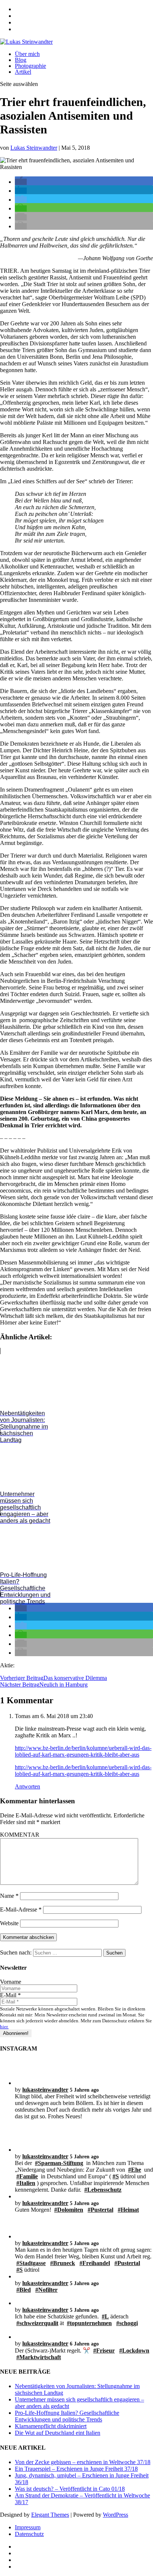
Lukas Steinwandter (34, 148)
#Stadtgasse (31, 2263)
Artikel (23, 72)
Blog (21, 60)
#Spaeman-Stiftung (59, 2163)
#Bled (24, 2290)
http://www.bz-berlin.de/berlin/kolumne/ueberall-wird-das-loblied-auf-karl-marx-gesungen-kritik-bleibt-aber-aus (83, 1751)
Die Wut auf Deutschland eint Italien (58, 2433)
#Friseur (104, 2350)
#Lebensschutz (103, 2190)
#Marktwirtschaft (39, 2357)
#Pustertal (100, 2210)
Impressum (28, 2527)
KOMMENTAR (20, 1835)
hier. (4, 2027)
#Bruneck (63, 2263)
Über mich (27, 54)
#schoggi (127, 2323)
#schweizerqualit (37, 2323)
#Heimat (128, 2210)
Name (9, 1896)
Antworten (27, 1786)
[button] (21, 182)
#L (105, 2316)
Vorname (11, 1982)
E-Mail (10, 1995)
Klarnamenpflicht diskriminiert (51, 2426)
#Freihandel (95, 2263)
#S (116, 2176)
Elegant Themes (50, 2515)
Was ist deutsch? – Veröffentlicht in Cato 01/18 (70, 2489)
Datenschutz (29, 2534)
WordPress (115, 2515)
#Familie (27, 2176)
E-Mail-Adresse (21, 1909)
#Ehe (135, 2170)
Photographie (30, 66)
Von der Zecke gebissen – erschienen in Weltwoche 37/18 (83, 2462)
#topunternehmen (89, 2323)
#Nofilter (46, 2290)
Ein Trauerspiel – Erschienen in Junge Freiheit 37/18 (76, 2469)
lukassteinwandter (45, 2090)
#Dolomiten (69, 2210)
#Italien (26, 2183)
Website (9, 1923)
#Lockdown (134, 2350)
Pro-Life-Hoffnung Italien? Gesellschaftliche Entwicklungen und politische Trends (67, 2416)
